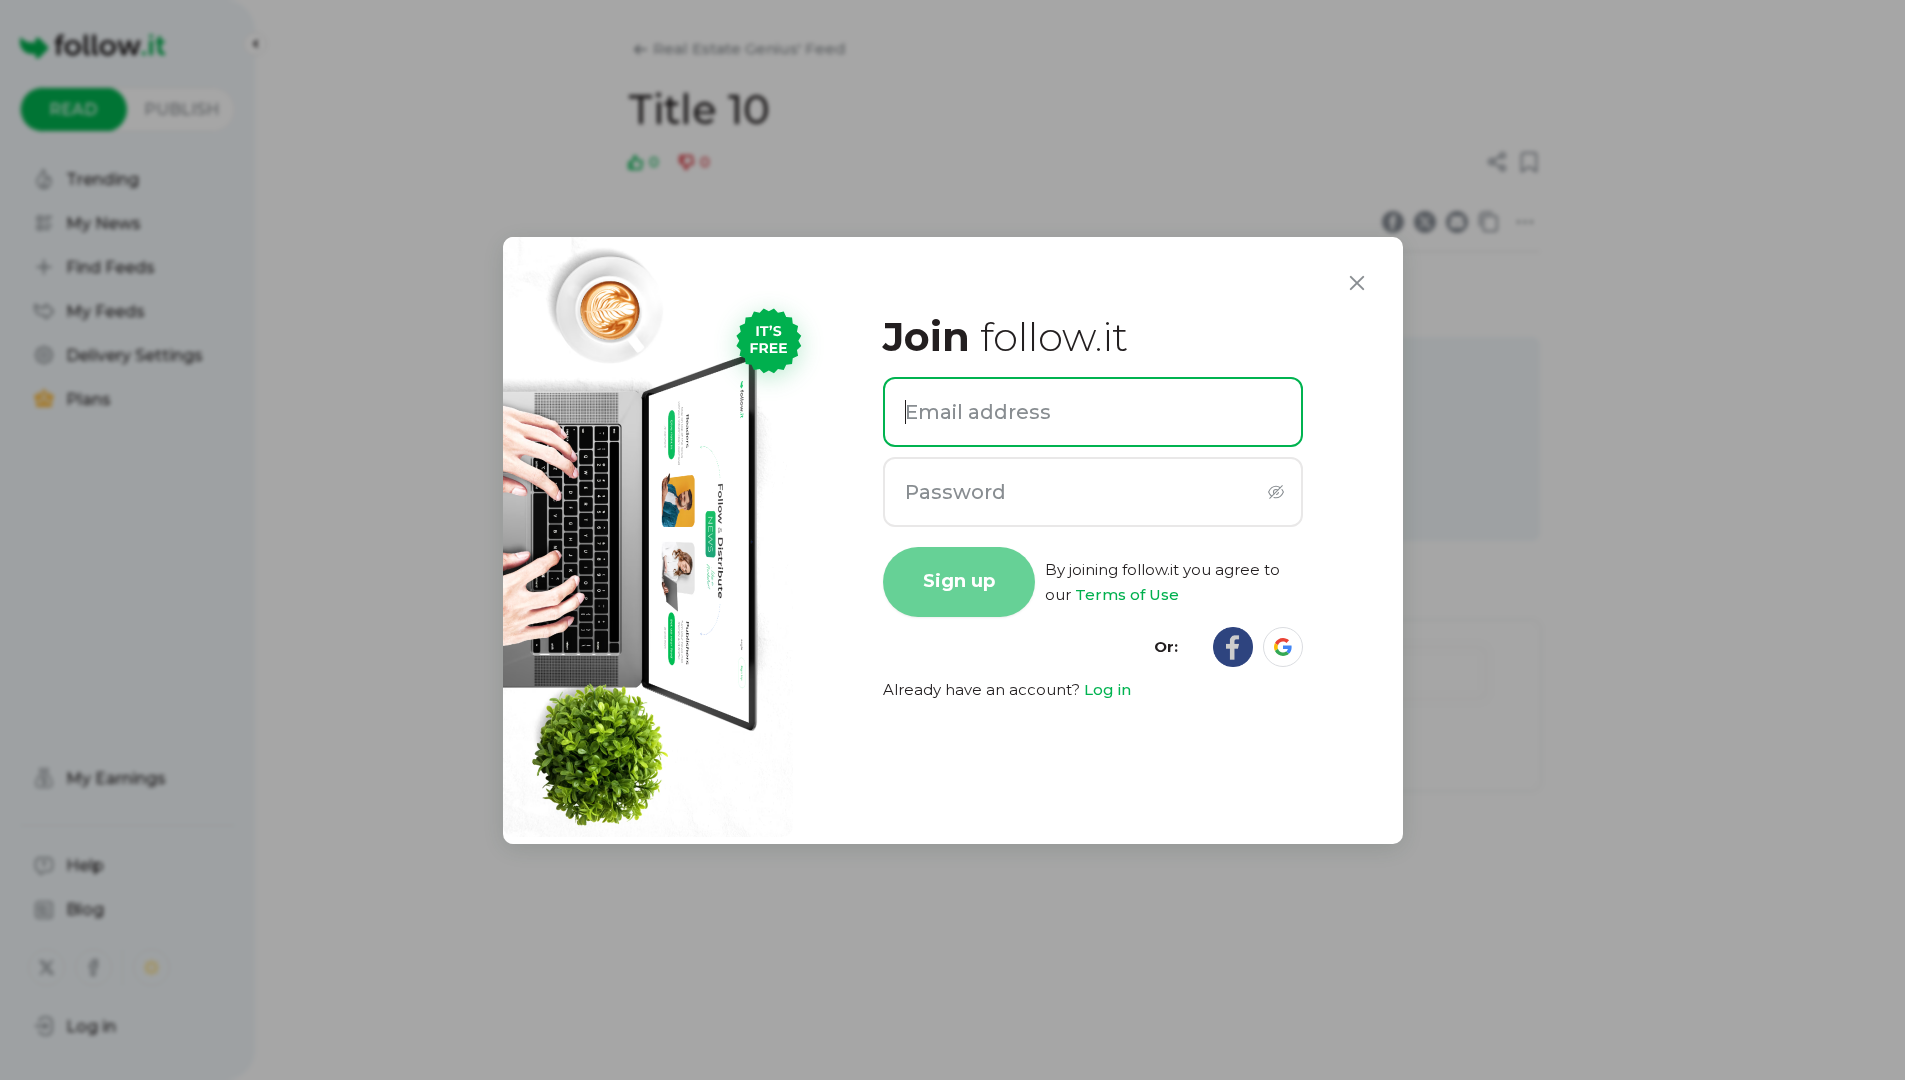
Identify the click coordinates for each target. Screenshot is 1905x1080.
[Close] (1357, 283)
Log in (1107, 689)
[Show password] (1276, 491)
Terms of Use (1127, 594)
